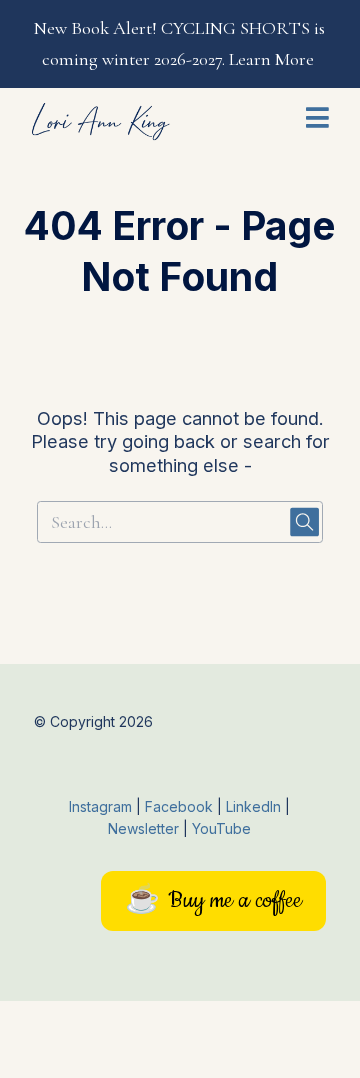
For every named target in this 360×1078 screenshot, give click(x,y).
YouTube (221, 828)
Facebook (181, 806)
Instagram (100, 806)
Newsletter (145, 828)
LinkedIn (255, 806)
